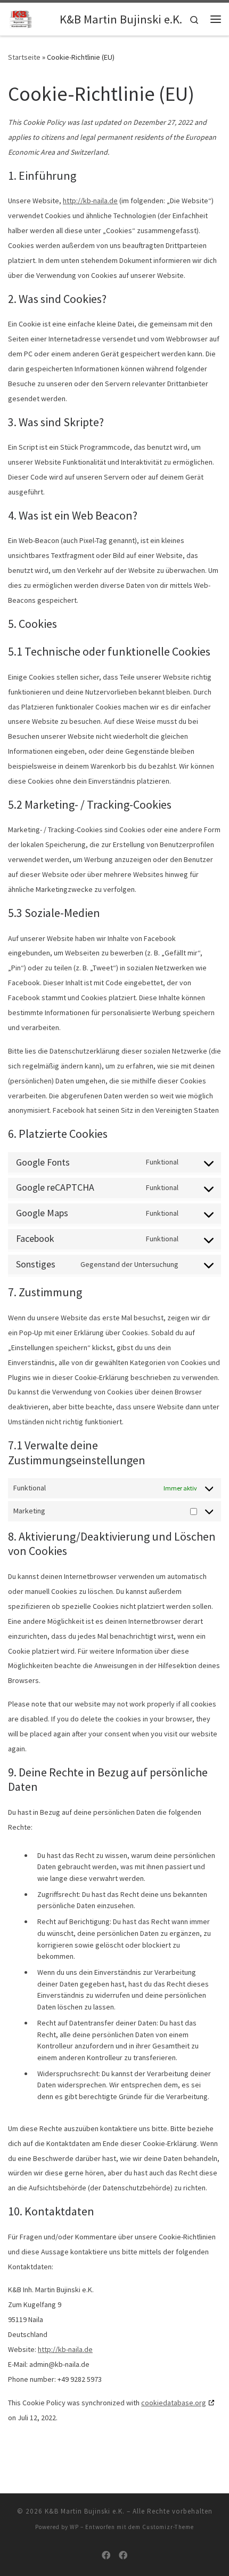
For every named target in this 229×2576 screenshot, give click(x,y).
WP (74, 2527)
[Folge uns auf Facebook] (106, 2555)
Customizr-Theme (168, 2527)
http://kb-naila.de (90, 201)
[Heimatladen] (123, 2555)
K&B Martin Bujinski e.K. (85, 2511)
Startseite (24, 57)
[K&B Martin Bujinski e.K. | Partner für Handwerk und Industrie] (32, 18)
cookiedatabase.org (174, 2403)
